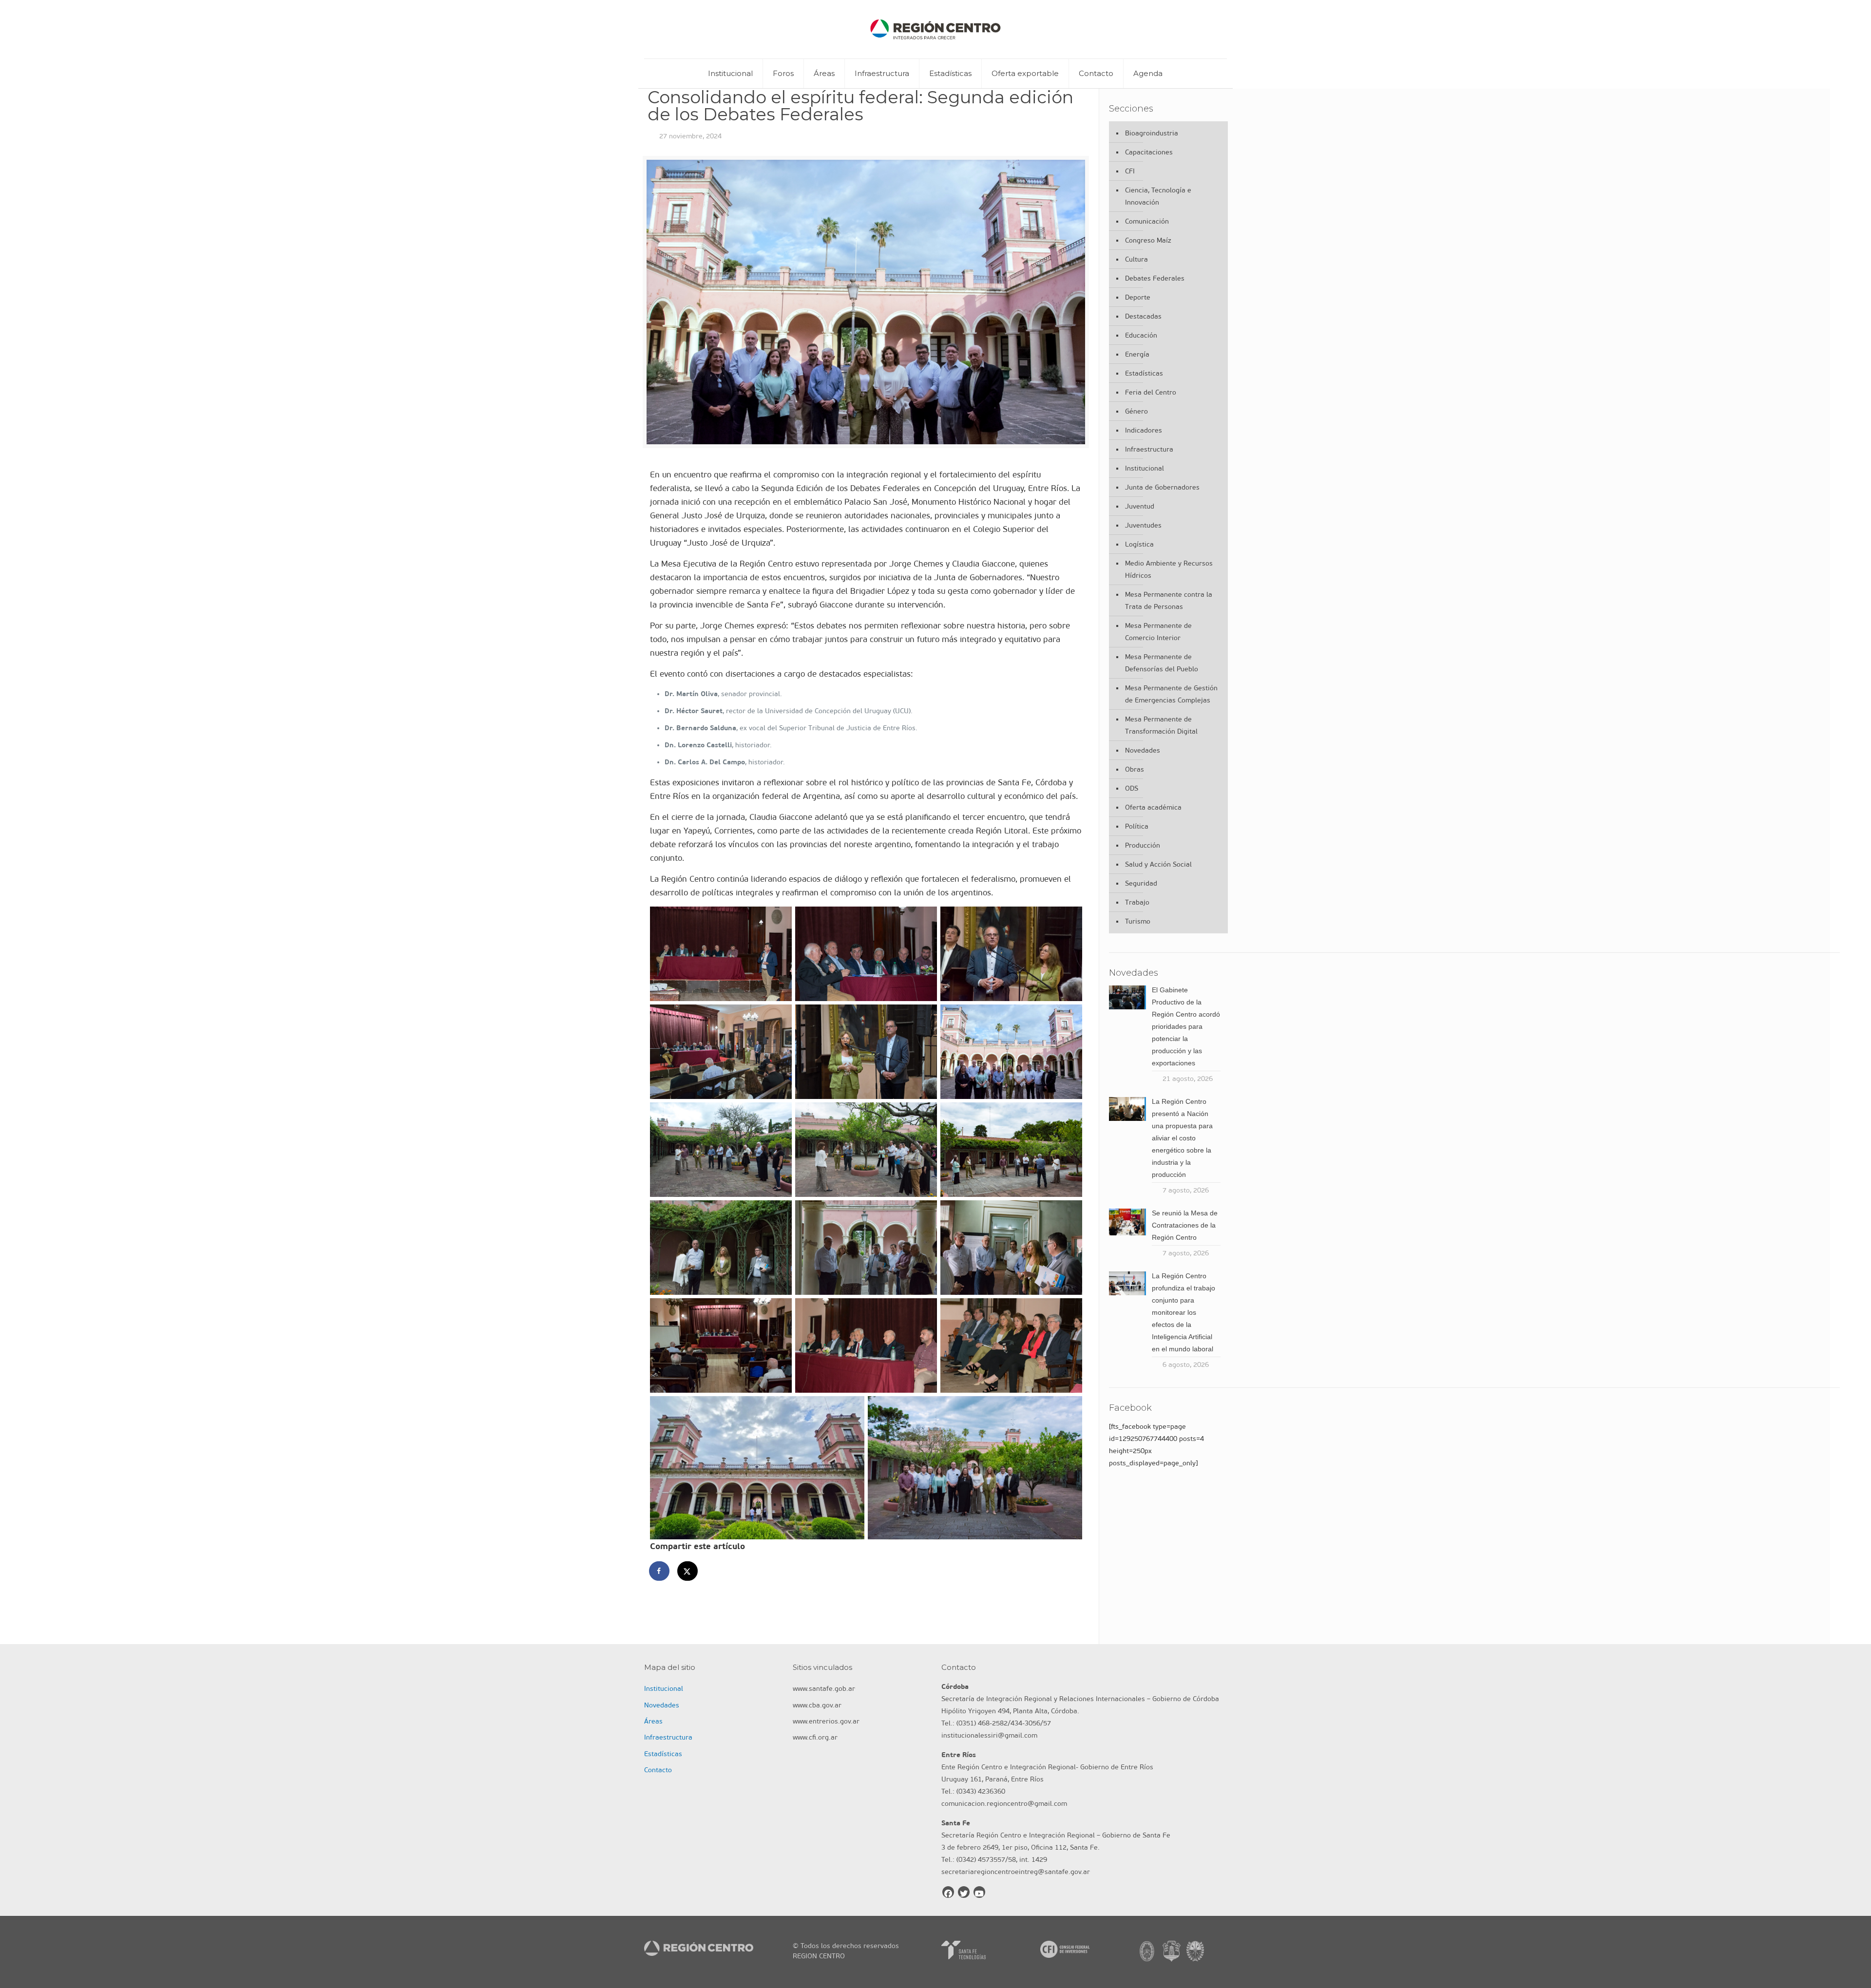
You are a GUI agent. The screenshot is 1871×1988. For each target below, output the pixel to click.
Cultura (1136, 259)
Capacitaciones (1149, 152)
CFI (1130, 171)
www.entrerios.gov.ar (826, 1721)
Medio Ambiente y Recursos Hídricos (1169, 569)
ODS (1132, 788)
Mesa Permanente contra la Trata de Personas (1169, 601)
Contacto (658, 1770)
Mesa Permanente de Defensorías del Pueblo (1162, 663)
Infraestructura (1149, 449)
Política (1137, 826)
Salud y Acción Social (1158, 864)
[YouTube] (979, 1892)
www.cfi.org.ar (815, 1737)
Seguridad (1141, 883)
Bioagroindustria (1152, 133)
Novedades (1143, 750)
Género (1136, 411)
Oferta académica (1153, 807)
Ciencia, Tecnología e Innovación (1158, 196)
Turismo (1138, 921)
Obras (1135, 769)
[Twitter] (964, 1892)
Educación (1141, 335)
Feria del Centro (1151, 392)
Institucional (1145, 468)
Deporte (1138, 297)
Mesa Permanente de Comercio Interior (1158, 632)
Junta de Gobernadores (1162, 487)
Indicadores (1144, 430)
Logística (1139, 544)
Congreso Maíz (1148, 240)
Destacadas (1143, 316)
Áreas (653, 1721)
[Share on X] (688, 1571)
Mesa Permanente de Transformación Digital (1161, 725)
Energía (1137, 354)
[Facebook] (948, 1892)
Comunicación (1147, 221)
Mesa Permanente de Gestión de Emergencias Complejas (1171, 694)
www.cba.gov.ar (817, 1705)
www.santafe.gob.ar (824, 1689)
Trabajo (1137, 902)
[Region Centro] (935, 29)
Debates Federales (1155, 278)
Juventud (1140, 506)
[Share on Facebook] (660, 1571)
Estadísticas (1144, 373)
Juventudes (1143, 525)
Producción (1143, 845)
